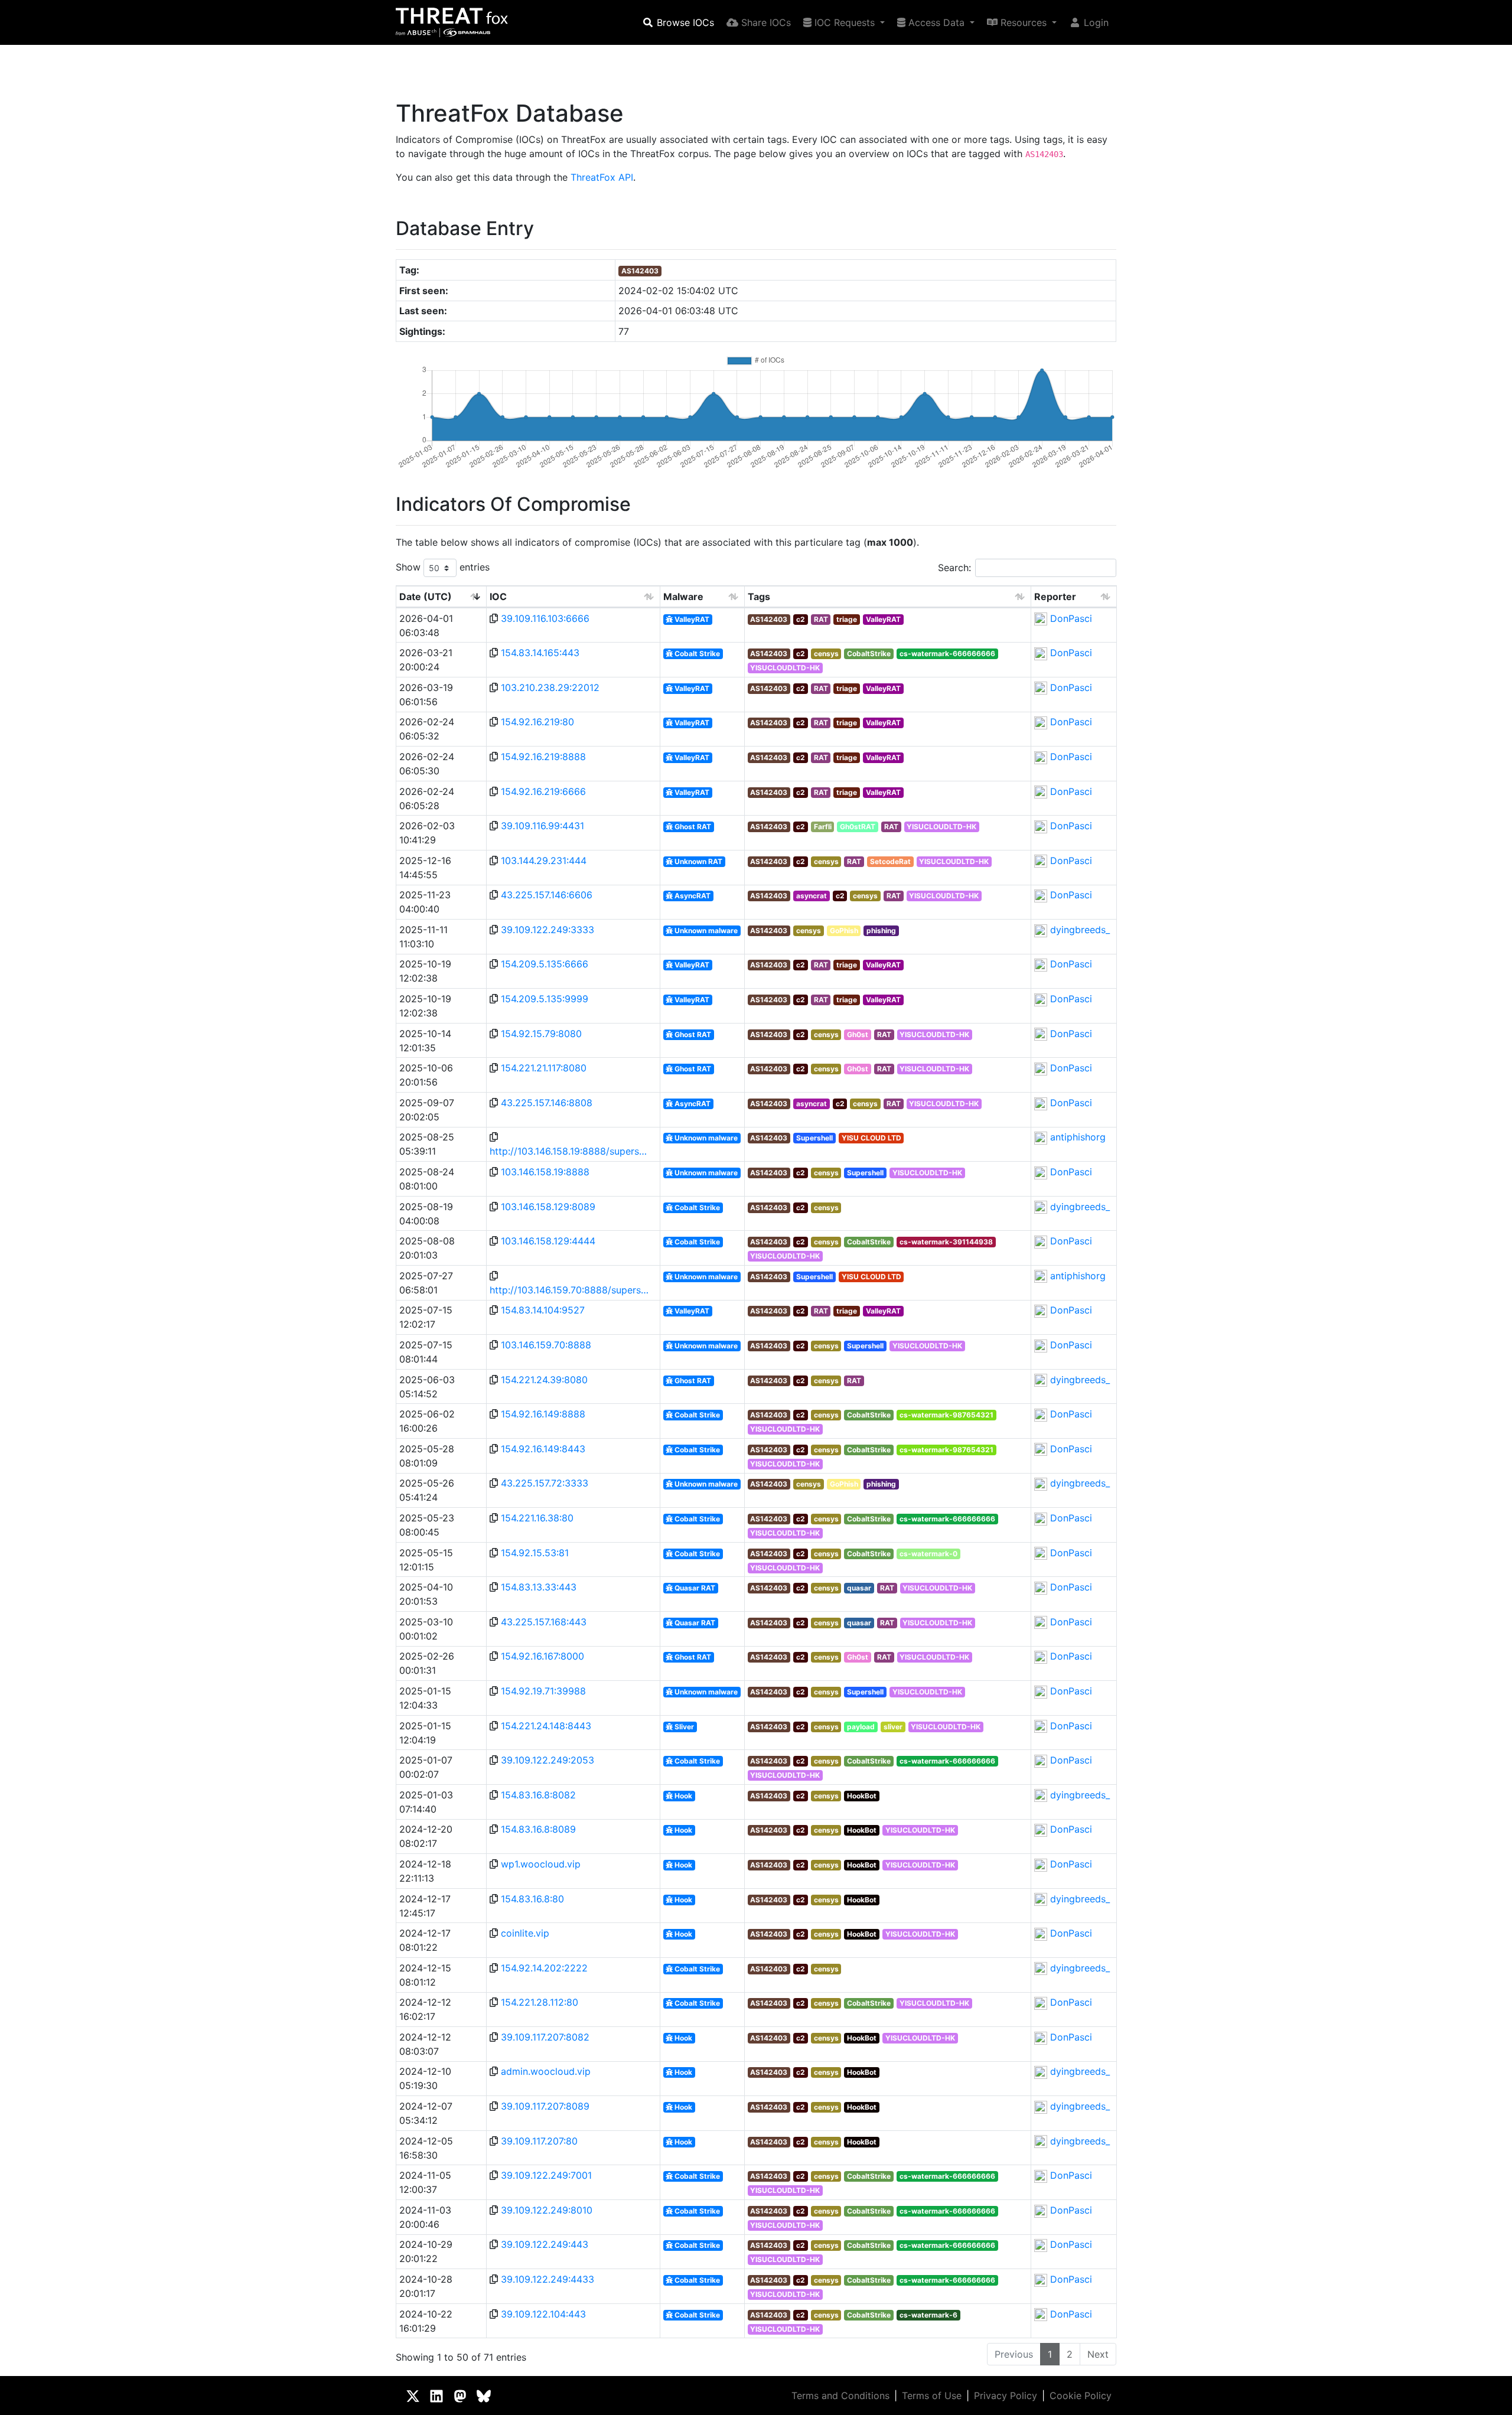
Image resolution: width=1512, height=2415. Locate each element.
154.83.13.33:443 (539, 1587)
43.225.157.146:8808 (547, 1103)
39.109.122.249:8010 (547, 2210)
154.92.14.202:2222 (544, 1968)
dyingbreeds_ (1080, 930)
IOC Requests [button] (845, 22)
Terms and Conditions (840, 2396)
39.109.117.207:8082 (545, 2037)
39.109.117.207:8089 (545, 2106)
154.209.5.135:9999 (545, 999)
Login (1095, 22)
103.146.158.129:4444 (548, 1241)
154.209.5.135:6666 (545, 964)
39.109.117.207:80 (539, 2141)
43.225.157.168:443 (544, 1622)
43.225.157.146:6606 (547, 895)
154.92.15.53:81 (535, 1553)
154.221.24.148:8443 (546, 1726)
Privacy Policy (1006, 2396)
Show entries (443, 567)
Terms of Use (932, 2396)
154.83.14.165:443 (540, 653)
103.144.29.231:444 (544, 861)
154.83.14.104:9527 (543, 1310)
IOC (498, 597)
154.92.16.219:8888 (543, 757)
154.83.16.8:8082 (538, 1795)
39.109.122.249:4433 (548, 2279)
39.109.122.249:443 (545, 2244)
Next (1098, 2354)
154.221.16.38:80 (537, 1518)
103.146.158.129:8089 (548, 1207)
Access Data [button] (936, 22)
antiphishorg (1078, 1137)
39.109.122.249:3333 (548, 930)
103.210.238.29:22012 (550, 687)
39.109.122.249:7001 (546, 2175)
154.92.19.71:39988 (543, 1691)
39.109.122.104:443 (543, 2314)
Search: (954, 568)
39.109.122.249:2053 (548, 1760)
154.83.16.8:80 (532, 1899)
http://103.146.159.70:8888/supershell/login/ (569, 1290)
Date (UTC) (426, 597)
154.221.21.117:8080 (544, 1068)
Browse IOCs (684, 22)
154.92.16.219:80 (537, 722)
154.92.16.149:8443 (543, 1449)
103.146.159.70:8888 (546, 1345)
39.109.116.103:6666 (545, 618)
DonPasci (1071, 618)
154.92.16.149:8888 (543, 1414)
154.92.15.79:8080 (541, 1034)
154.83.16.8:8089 (538, 1829)
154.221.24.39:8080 (544, 1380)
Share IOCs (765, 22)
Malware (683, 597)
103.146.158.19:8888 (545, 1172)
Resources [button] (1024, 22)
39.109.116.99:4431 (542, 826)
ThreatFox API (602, 177)
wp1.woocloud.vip (541, 1864)
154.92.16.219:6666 (543, 791)
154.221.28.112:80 (540, 2002)
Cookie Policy (1081, 2396)
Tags (759, 597)
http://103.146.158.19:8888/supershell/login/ (569, 1151)
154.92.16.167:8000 (542, 1656)
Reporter (1055, 597)
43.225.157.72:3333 (545, 1483)
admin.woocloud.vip (546, 2071)
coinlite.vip (525, 1933)
